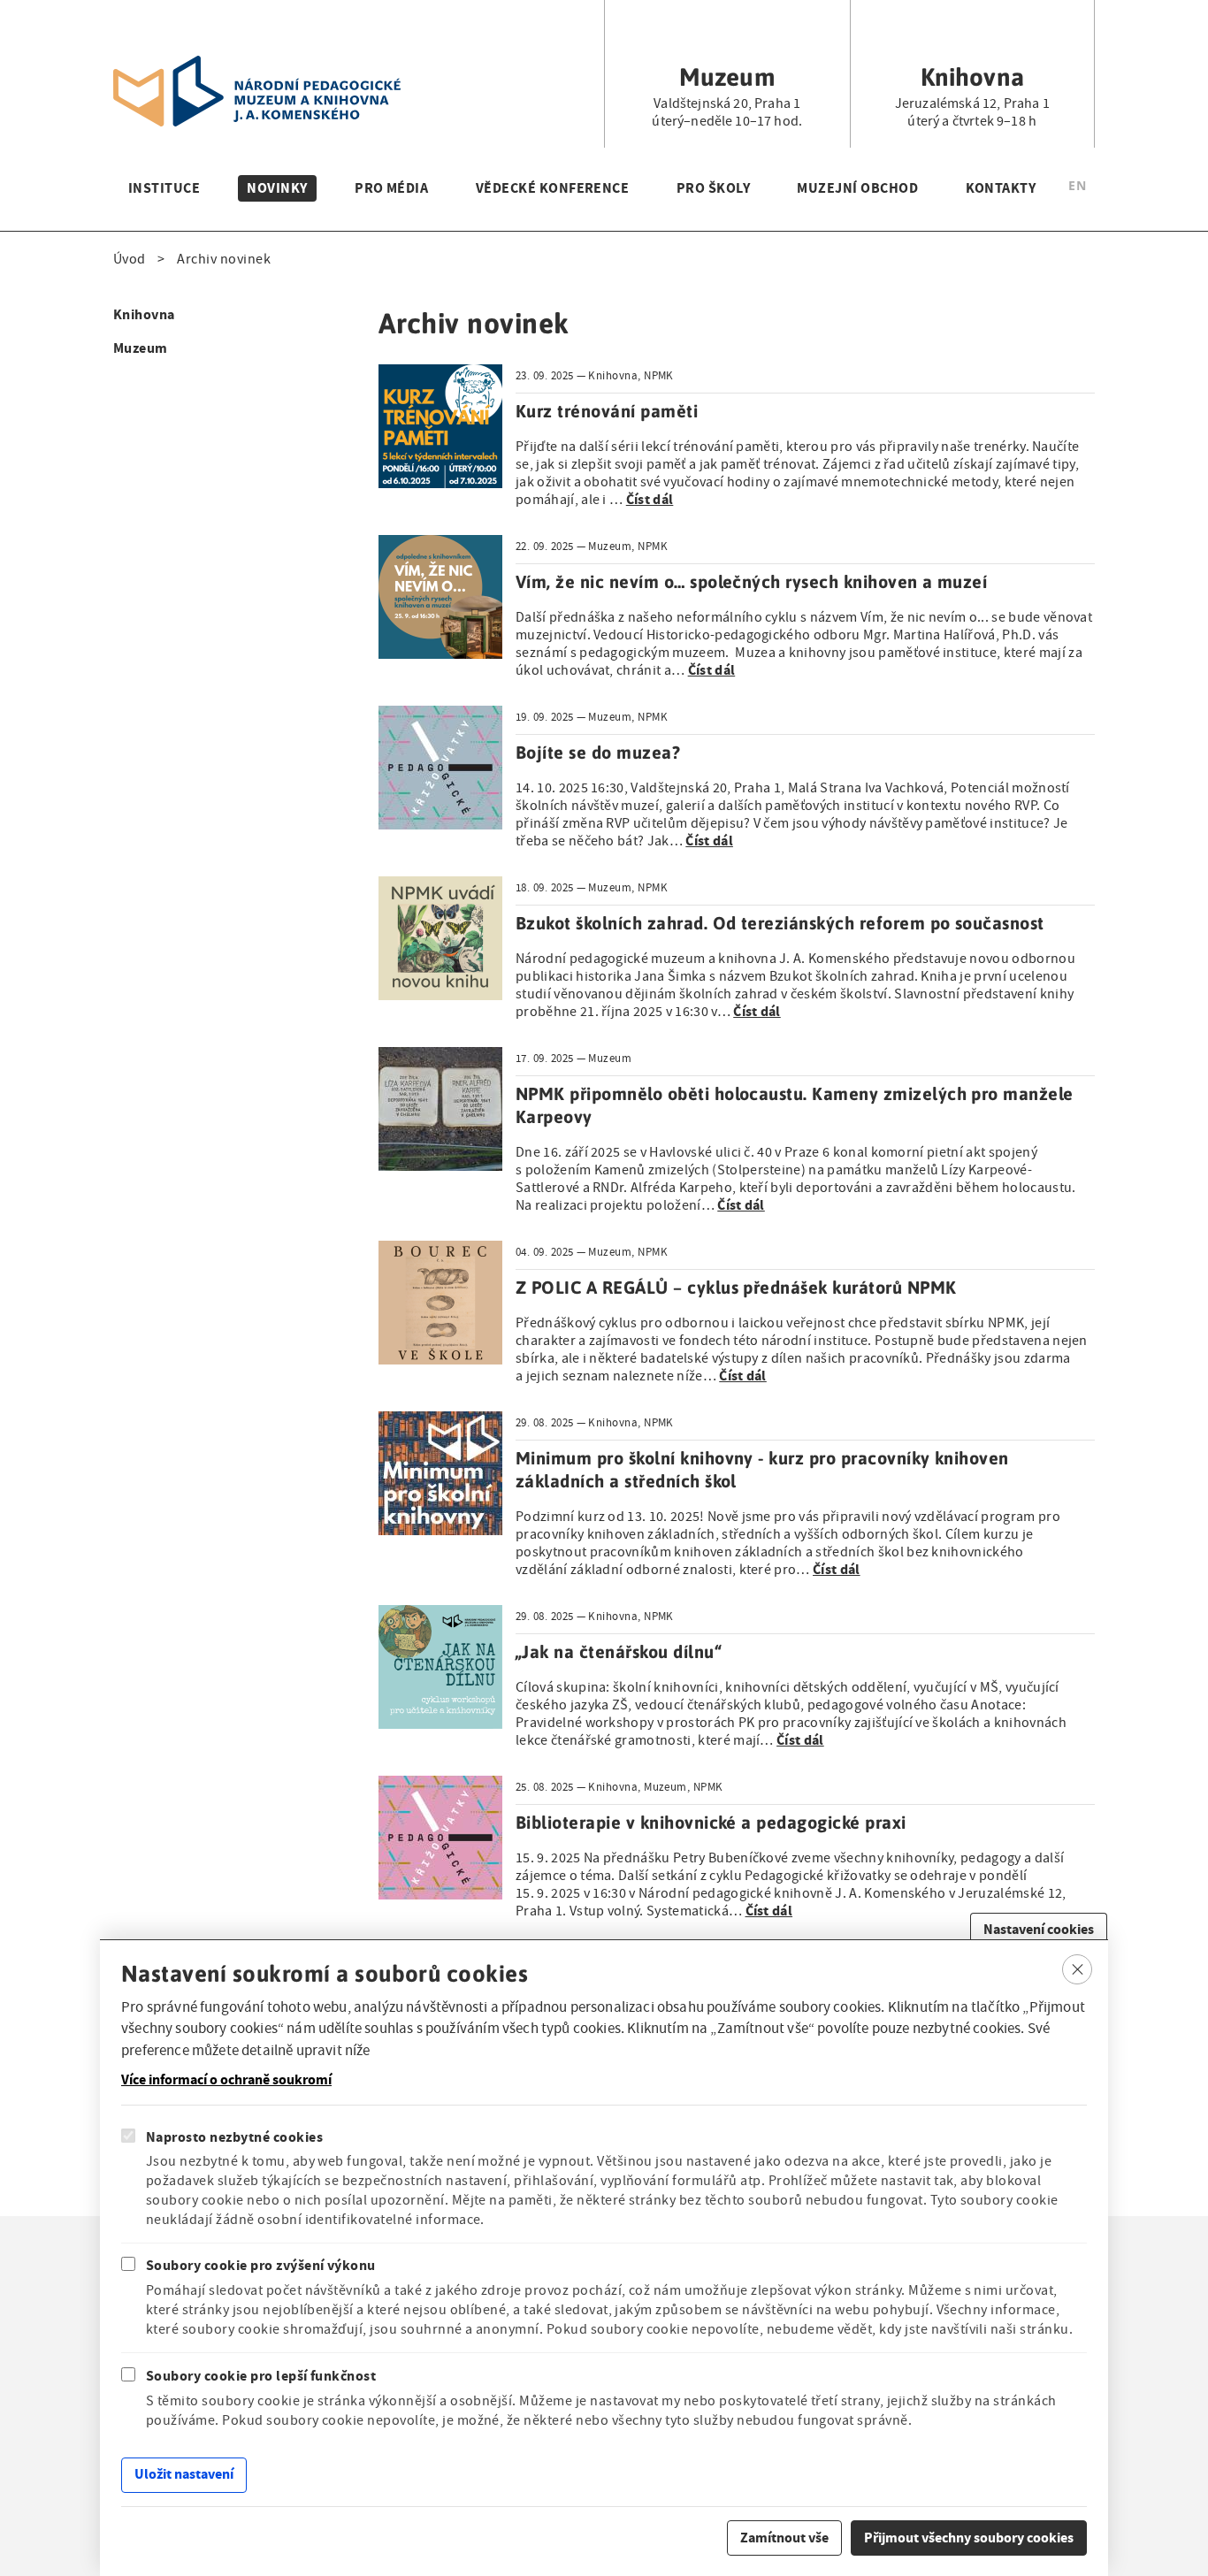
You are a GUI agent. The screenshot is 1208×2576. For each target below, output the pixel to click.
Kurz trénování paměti (607, 411)
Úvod (130, 259)
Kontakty (1001, 188)
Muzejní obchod (857, 188)
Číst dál (650, 499)
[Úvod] (257, 66)
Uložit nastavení (184, 2474)
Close (1078, 1969)
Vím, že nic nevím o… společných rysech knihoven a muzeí (751, 581)
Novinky (277, 188)
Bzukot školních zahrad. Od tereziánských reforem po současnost (780, 923)
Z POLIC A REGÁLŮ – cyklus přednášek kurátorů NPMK (736, 1287)
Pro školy (713, 188)
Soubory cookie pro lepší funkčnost (261, 2376)
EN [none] (1077, 185)
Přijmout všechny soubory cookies (969, 2537)
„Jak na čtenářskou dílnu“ (618, 1651)
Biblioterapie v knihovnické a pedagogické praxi (711, 1822)
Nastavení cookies (1039, 1929)
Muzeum (141, 348)
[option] (1077, 188)
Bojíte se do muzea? (598, 752)
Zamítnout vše (784, 2537)
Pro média (391, 188)
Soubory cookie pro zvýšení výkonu (261, 2265)
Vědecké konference (553, 188)
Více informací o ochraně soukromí (226, 2080)
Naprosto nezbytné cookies (234, 2137)
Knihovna (144, 314)
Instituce (164, 188)
